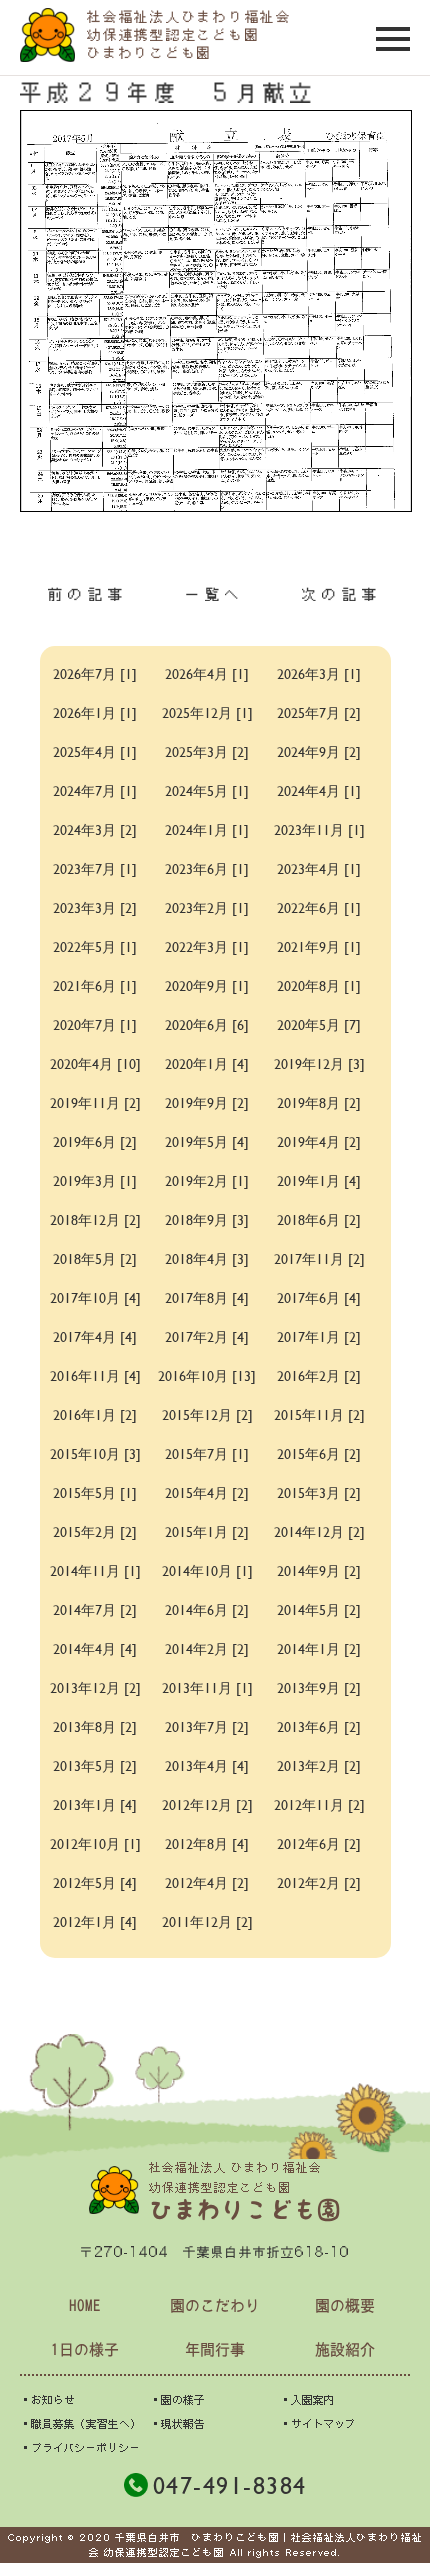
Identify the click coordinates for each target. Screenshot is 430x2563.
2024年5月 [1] (207, 790)
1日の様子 (85, 2349)
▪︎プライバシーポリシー (80, 2447)
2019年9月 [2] (207, 1102)
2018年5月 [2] (95, 1258)
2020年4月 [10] (95, 1063)
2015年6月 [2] (319, 1453)
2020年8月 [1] (319, 985)
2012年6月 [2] (319, 1843)
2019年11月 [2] (95, 1102)
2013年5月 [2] (95, 1765)
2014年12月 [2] (319, 1531)
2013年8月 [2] (95, 1726)
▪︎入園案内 (307, 2399)
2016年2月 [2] (319, 1375)
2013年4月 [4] (207, 1765)
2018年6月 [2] (319, 1219)
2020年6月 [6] (207, 1024)
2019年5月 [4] (207, 1141)
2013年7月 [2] (207, 1726)
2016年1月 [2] (95, 1414)
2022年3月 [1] (207, 946)
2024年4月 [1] (319, 790)
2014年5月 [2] (319, 1609)
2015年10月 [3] (95, 1453)
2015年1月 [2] (207, 1531)
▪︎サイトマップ (317, 2423)
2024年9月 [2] (319, 751)
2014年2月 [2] (207, 1648)
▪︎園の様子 (177, 2399)
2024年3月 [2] (95, 829)
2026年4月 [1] (207, 673)
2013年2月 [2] (319, 1765)
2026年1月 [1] (95, 712)
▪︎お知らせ (47, 2399)
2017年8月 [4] (207, 1297)
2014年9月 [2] (319, 1570)
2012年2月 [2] (319, 1882)
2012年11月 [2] (319, 1804)
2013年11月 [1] (207, 1687)
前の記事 (88, 594)
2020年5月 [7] (319, 1024)
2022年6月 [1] (319, 907)
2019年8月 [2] (319, 1102)
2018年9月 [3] (207, 1219)
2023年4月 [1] (319, 868)
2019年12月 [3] (319, 1063)
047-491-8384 (230, 2485)
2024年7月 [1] (95, 790)
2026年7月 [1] (95, 673)
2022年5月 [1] (95, 946)
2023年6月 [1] (207, 868)
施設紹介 (345, 2349)
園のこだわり (215, 2305)
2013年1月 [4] (95, 1804)
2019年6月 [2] (95, 1141)
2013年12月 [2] (95, 1687)
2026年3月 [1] (319, 673)
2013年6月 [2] (319, 1726)
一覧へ (215, 594)
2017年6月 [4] (319, 1297)
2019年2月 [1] (207, 1180)
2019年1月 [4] (319, 1180)
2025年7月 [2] (319, 712)
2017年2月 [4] (207, 1336)
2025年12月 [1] (207, 712)
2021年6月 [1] (95, 985)
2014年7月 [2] (95, 1609)
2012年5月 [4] (95, 1882)
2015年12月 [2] (207, 1414)
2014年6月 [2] (207, 1609)
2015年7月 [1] (207, 1453)
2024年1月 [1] (207, 829)
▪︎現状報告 (177, 2423)
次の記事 (342, 594)
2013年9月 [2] (319, 1687)
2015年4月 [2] (207, 1492)
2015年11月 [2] (319, 1414)
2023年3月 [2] (95, 907)
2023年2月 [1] (207, 907)
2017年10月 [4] (95, 1297)
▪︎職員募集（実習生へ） (80, 2423)
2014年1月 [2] (319, 1648)
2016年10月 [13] (207, 1375)
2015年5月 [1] (95, 1492)
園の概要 (345, 2305)
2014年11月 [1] (95, 1570)
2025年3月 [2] (207, 751)
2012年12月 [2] (207, 1804)
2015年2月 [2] (95, 1531)
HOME (85, 2305)
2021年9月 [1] (319, 946)
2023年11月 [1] (319, 829)
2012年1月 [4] (95, 1921)
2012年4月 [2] (207, 1882)
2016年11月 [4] (95, 1375)
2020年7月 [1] (95, 1024)
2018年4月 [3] (207, 1258)
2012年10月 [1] (95, 1843)
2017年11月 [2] (319, 1258)
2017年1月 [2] (319, 1336)
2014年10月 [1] (207, 1570)
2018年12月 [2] (95, 1219)
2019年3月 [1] (95, 1180)
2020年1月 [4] (207, 1063)
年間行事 (215, 2349)
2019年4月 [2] (319, 1141)
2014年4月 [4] (95, 1648)
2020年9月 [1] (207, 985)
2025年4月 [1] (95, 751)
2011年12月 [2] (207, 1921)
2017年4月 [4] (95, 1336)
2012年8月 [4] (207, 1843)
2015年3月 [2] (319, 1492)
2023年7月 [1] (95, 868)
